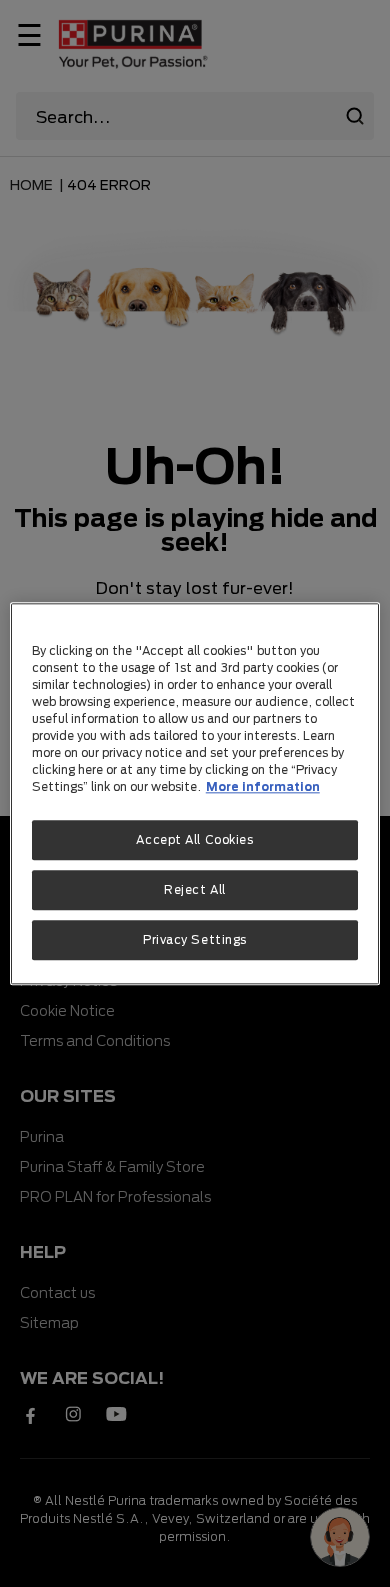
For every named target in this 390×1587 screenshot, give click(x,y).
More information (263, 786)
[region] (195, 793)
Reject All (195, 889)
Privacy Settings (195, 939)
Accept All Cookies (194, 839)
